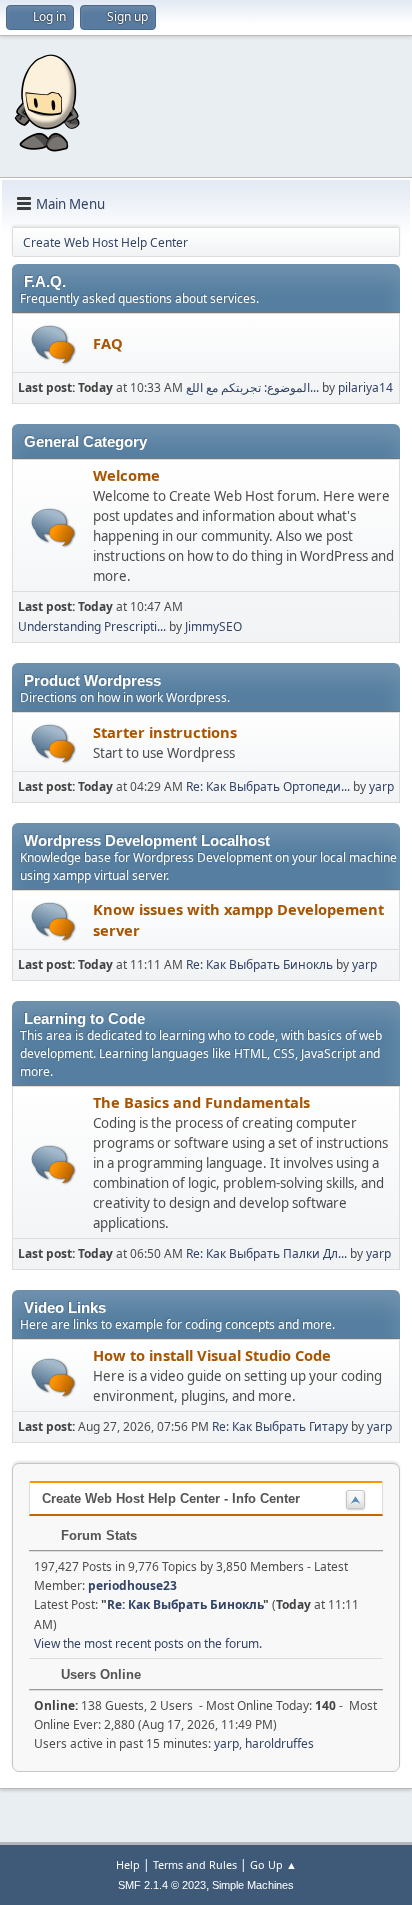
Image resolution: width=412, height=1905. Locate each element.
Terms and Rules (195, 1864)
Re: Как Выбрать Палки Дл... (266, 1253)
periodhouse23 (132, 1585)
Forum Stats (97, 1535)
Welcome (126, 475)
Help (128, 1864)
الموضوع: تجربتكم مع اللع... (252, 387)
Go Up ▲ (273, 1864)
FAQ (108, 343)
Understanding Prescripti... (92, 626)
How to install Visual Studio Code (212, 1355)
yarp (381, 786)
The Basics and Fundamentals (201, 1102)
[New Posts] (53, 344)
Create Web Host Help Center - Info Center (171, 1498)
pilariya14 (365, 387)
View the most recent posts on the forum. (148, 1643)
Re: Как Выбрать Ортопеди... (268, 786)
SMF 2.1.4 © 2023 (162, 1885)
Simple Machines (253, 1885)
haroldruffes (279, 1743)
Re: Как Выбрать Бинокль (259, 964)
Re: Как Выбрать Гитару (280, 1426)
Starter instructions (165, 732)
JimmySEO (213, 626)
